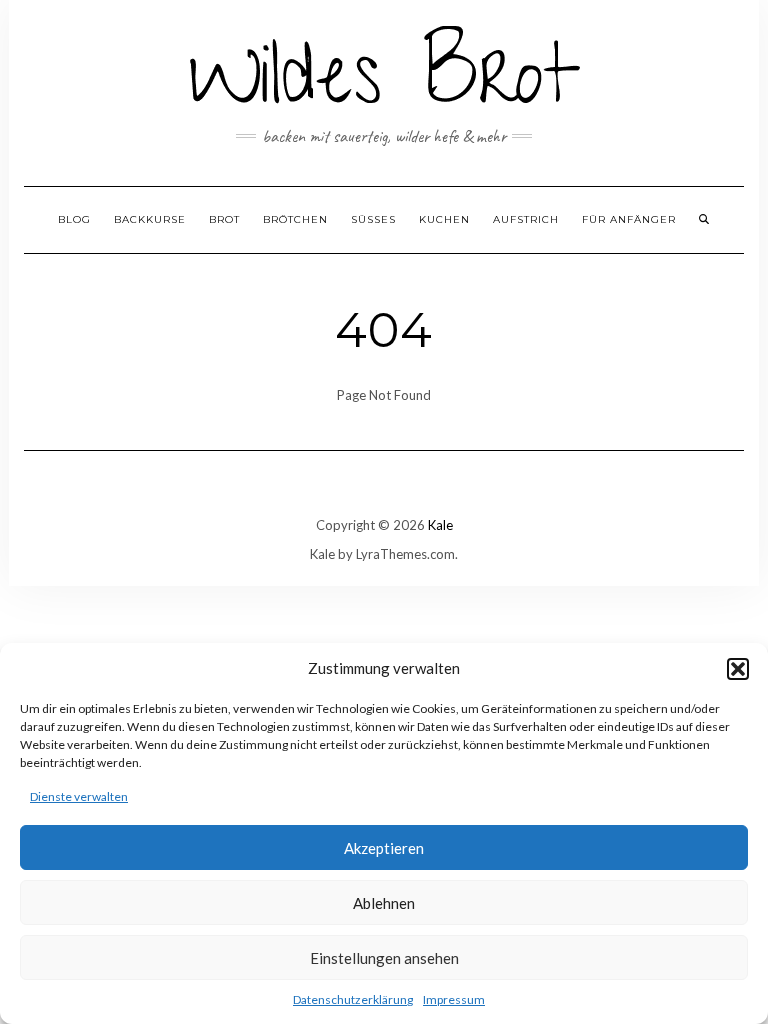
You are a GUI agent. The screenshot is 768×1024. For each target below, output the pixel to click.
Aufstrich (526, 219)
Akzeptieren (384, 848)
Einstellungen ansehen (384, 958)
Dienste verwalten (79, 796)
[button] (738, 669)
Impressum (454, 999)
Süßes (373, 219)
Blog (74, 219)
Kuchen (444, 219)
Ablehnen (384, 903)
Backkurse (150, 219)
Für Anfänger (629, 219)
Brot (224, 219)
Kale (440, 525)
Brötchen (295, 219)
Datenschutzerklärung (353, 999)
